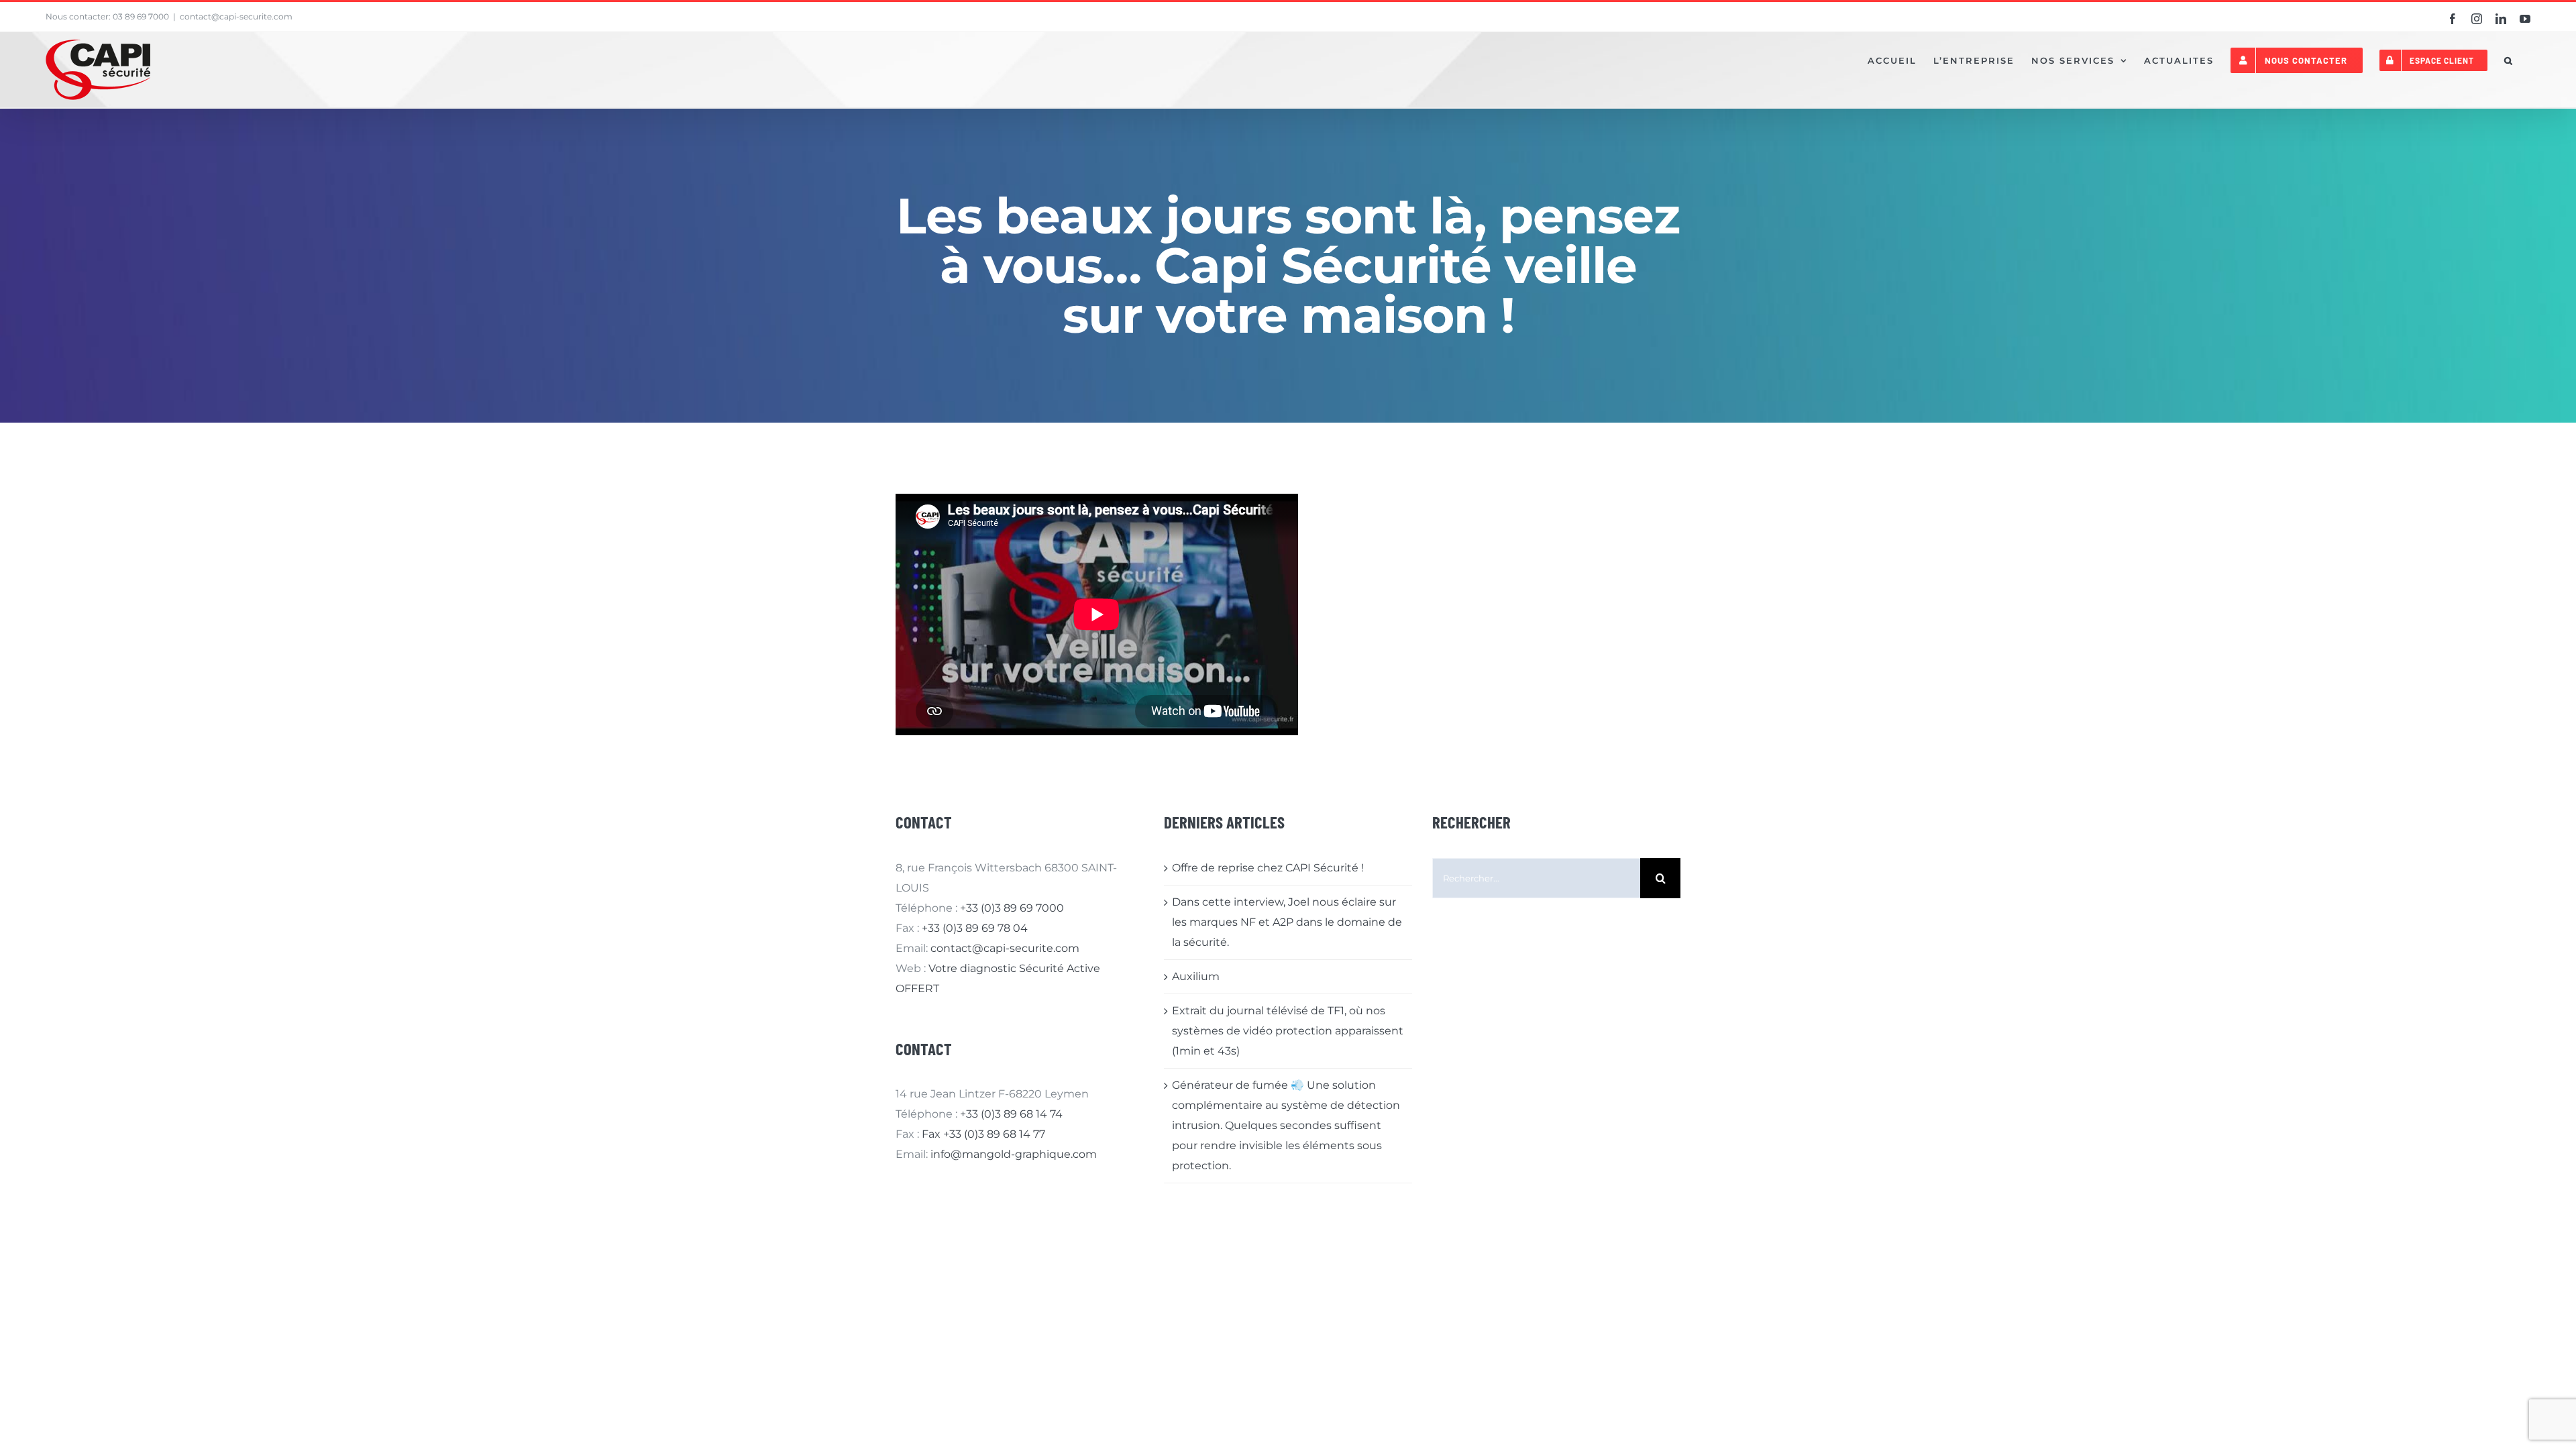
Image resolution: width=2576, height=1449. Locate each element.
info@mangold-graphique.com (1014, 1154)
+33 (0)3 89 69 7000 (1012, 908)
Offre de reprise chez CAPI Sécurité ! (1268, 868)
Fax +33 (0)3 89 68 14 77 (983, 1134)
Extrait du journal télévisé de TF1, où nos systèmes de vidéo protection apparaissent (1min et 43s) (1288, 1031)
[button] (2509, 60)
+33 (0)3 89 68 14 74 (1011, 1114)
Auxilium (1196, 976)
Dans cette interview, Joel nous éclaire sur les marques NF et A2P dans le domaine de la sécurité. (1287, 922)
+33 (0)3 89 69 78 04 (975, 928)
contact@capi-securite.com (236, 16)
